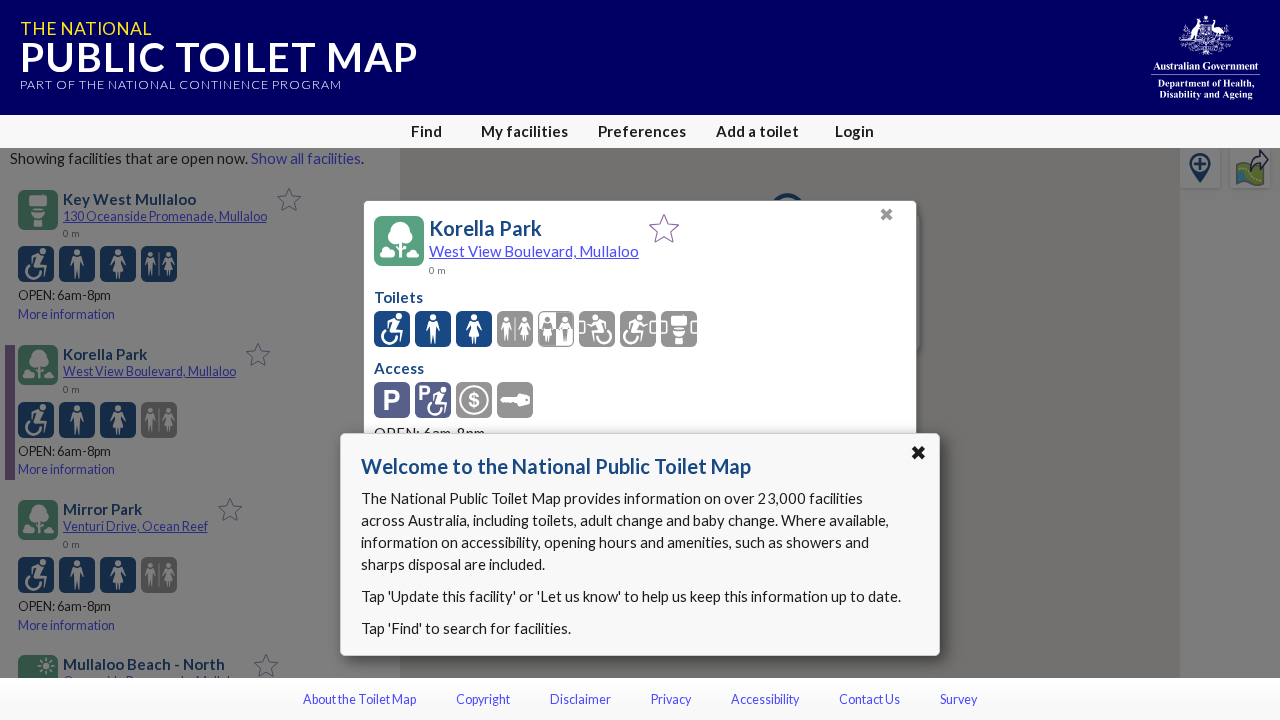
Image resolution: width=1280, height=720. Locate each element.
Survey (958, 699)
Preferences (642, 131)
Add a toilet (757, 131)
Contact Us (869, 699)
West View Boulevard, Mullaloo (534, 251)
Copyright (483, 699)
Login (854, 131)
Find (426, 131)
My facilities (524, 131)
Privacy (671, 699)
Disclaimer (580, 699)
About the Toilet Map (359, 699)
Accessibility (765, 699)
